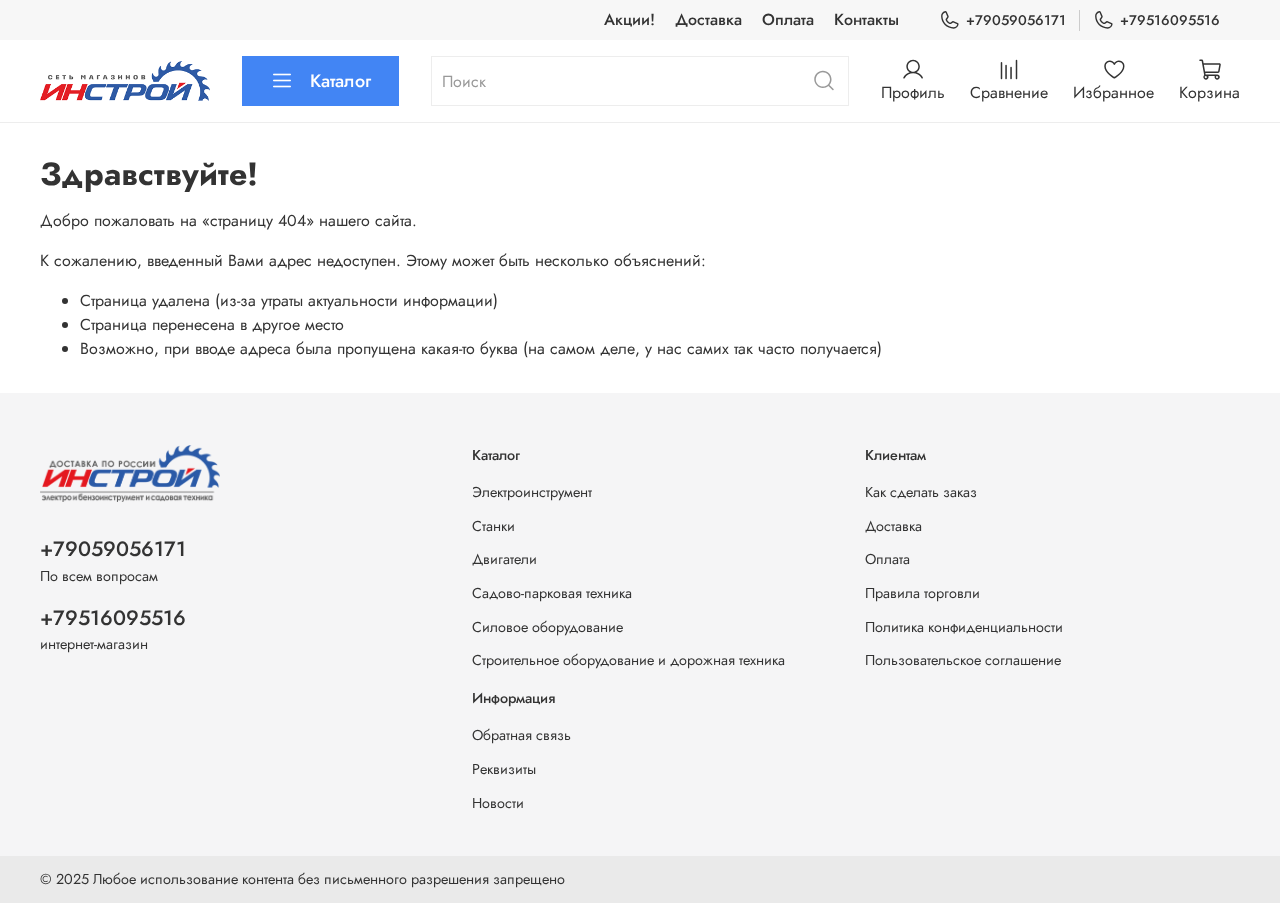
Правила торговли (922, 593)
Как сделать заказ (921, 492)
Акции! (629, 19)
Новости (498, 803)
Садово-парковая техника (552, 593)
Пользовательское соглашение (963, 660)
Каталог (340, 81)
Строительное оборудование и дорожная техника (628, 660)
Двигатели (504, 559)
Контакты (866, 19)
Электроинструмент (532, 492)
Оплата (788, 19)
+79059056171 (1016, 20)
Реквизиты (504, 769)
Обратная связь (521, 735)
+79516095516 (1170, 20)
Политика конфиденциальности (964, 627)
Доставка (708, 19)
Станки (493, 526)
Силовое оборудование (547, 627)
